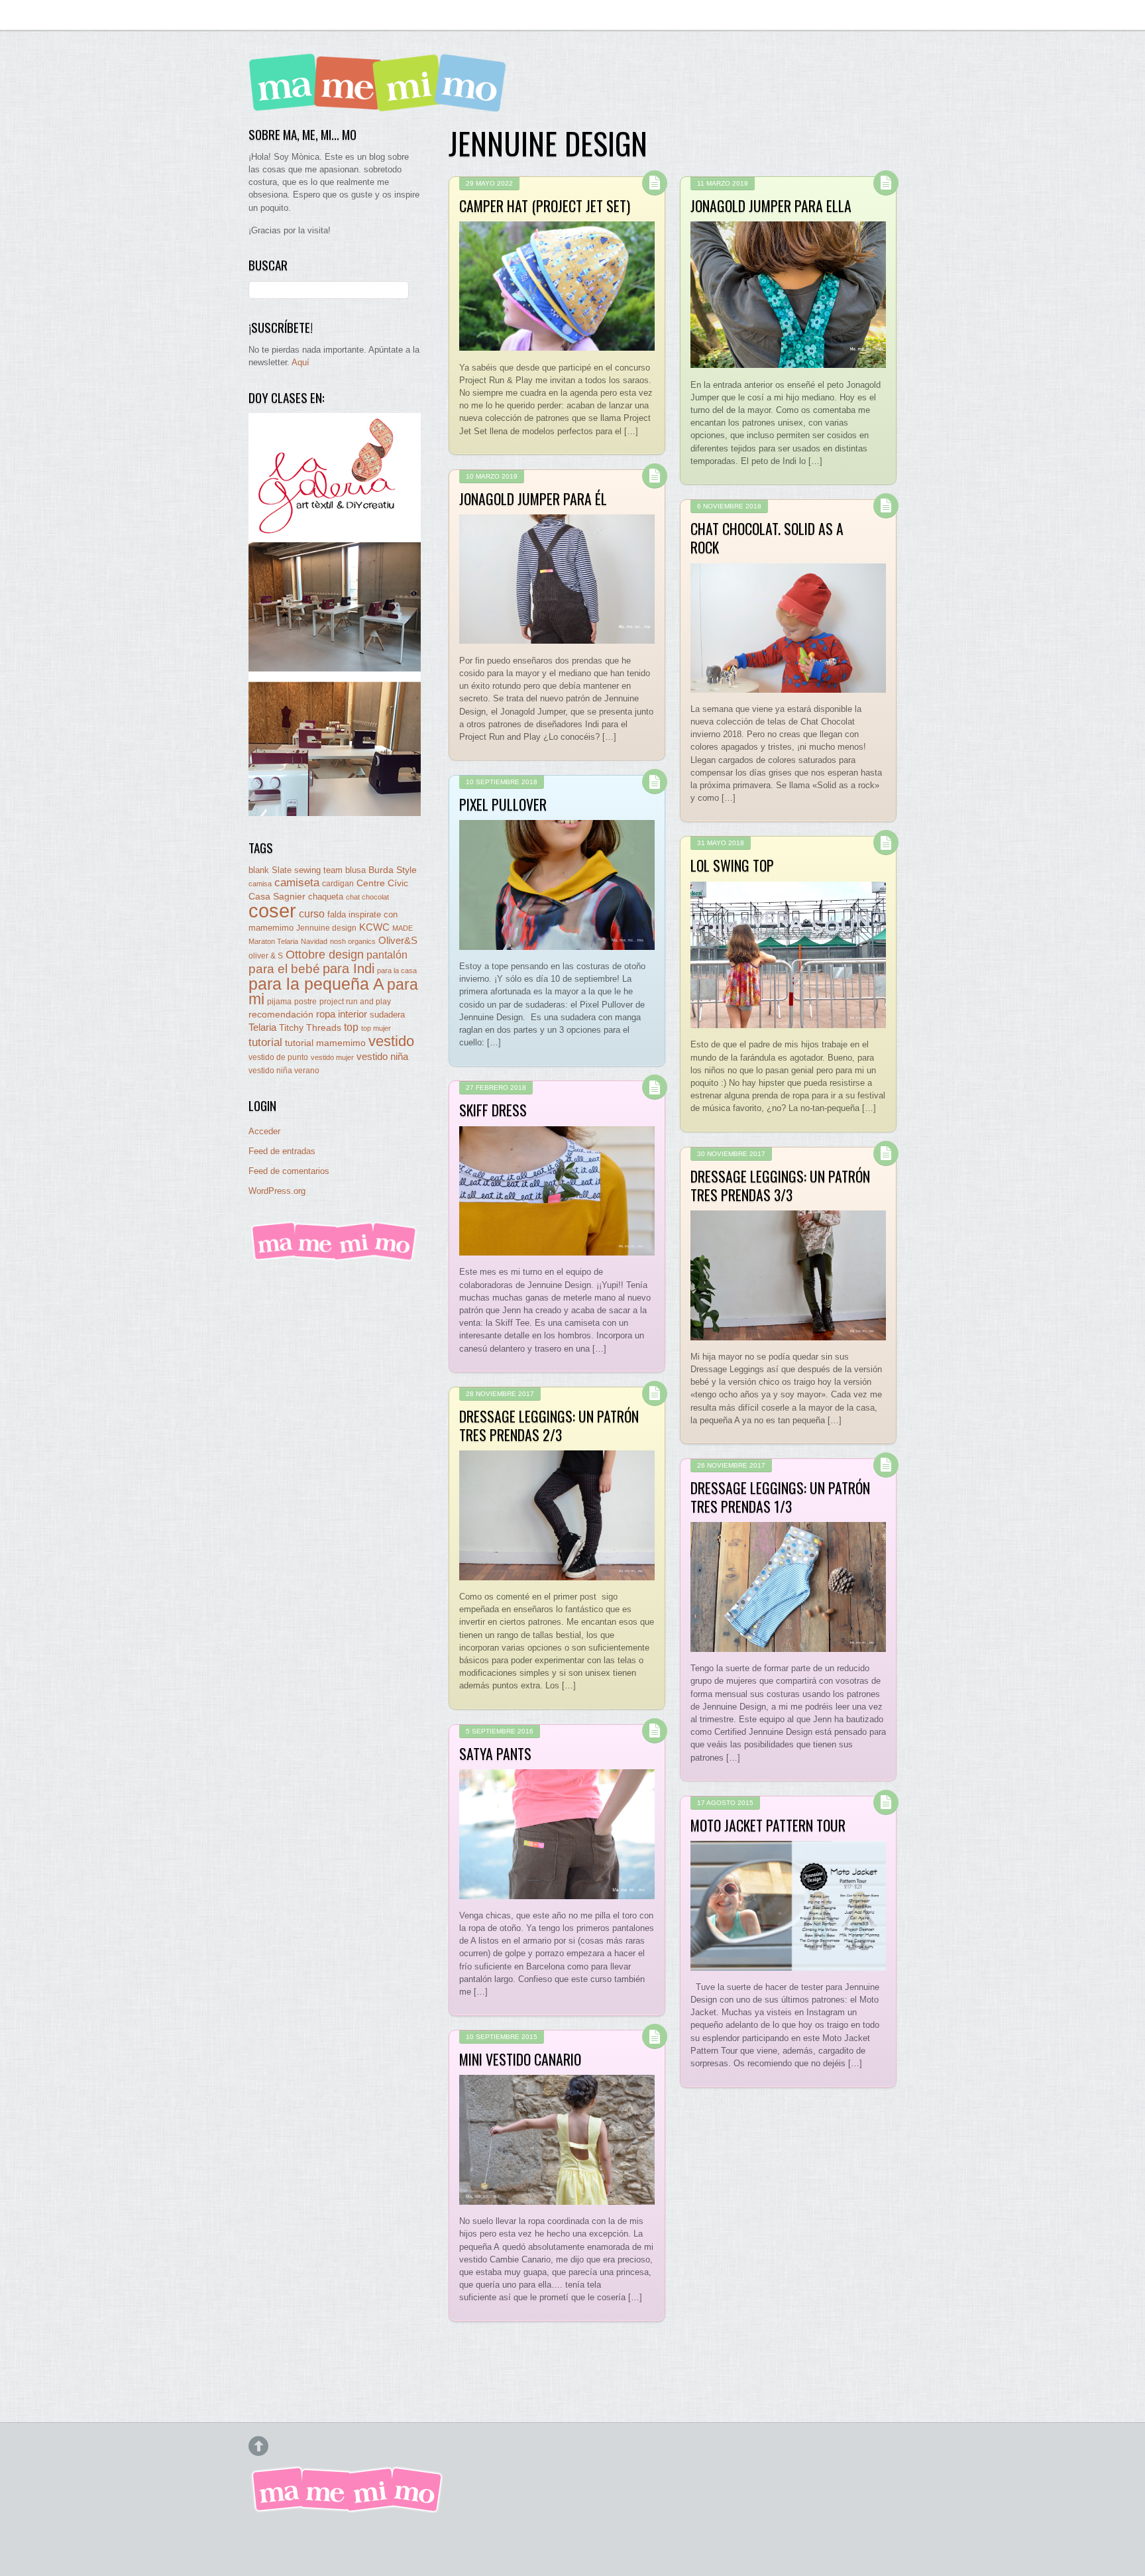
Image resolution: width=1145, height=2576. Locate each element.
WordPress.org (277, 1191)
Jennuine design (326, 928)
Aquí (300, 362)
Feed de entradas (282, 1151)
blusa (355, 870)
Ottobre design (325, 954)
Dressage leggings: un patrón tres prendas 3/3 (780, 1185)
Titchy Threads (310, 1028)
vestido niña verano (284, 1071)
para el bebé (284, 969)
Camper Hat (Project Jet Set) (545, 205)
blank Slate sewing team (296, 870)
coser (272, 910)
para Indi (349, 968)
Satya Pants (495, 1753)
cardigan (338, 883)
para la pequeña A (316, 984)
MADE (403, 928)
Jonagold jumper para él (533, 498)
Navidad (314, 941)
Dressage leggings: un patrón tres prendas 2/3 (549, 1425)
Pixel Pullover (503, 804)
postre (305, 1001)
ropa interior (342, 1014)
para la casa (397, 970)
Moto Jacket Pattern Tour (768, 1825)
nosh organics (353, 941)
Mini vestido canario (520, 2059)
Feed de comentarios (289, 1171)
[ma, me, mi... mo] (335, 1259)
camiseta (297, 883)
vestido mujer (332, 1057)
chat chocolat (367, 897)
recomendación (281, 1015)
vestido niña (382, 1056)
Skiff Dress (493, 1110)
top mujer (376, 1028)
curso (312, 914)
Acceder (264, 1131)
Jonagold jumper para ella (771, 205)
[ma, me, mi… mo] (381, 102)
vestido (391, 1041)
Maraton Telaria (273, 941)
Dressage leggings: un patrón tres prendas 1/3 (780, 1497)
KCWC (374, 927)
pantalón (387, 955)
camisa (260, 884)
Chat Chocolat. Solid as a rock (767, 538)
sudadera (387, 1015)
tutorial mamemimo (325, 1043)
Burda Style (393, 870)
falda (337, 914)
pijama (279, 1002)
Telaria (262, 1027)
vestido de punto (278, 1057)
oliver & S (266, 956)
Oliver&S (398, 941)
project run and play (355, 1002)
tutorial (265, 1042)
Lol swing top (732, 865)
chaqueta (326, 897)
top (351, 1027)
